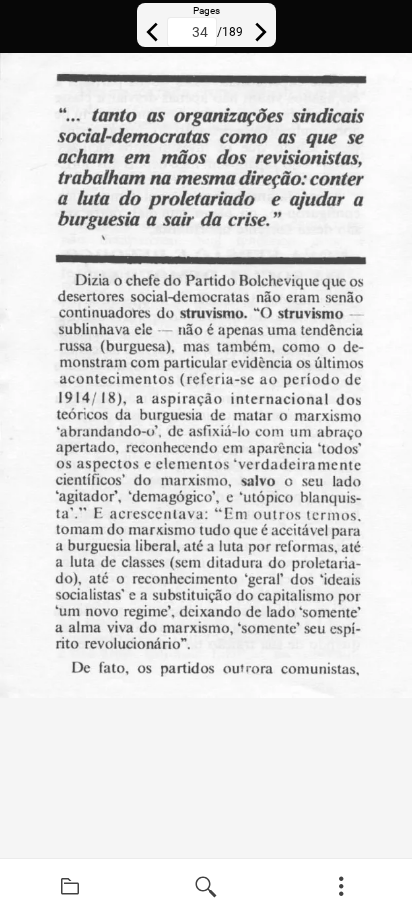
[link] (70, 887)
